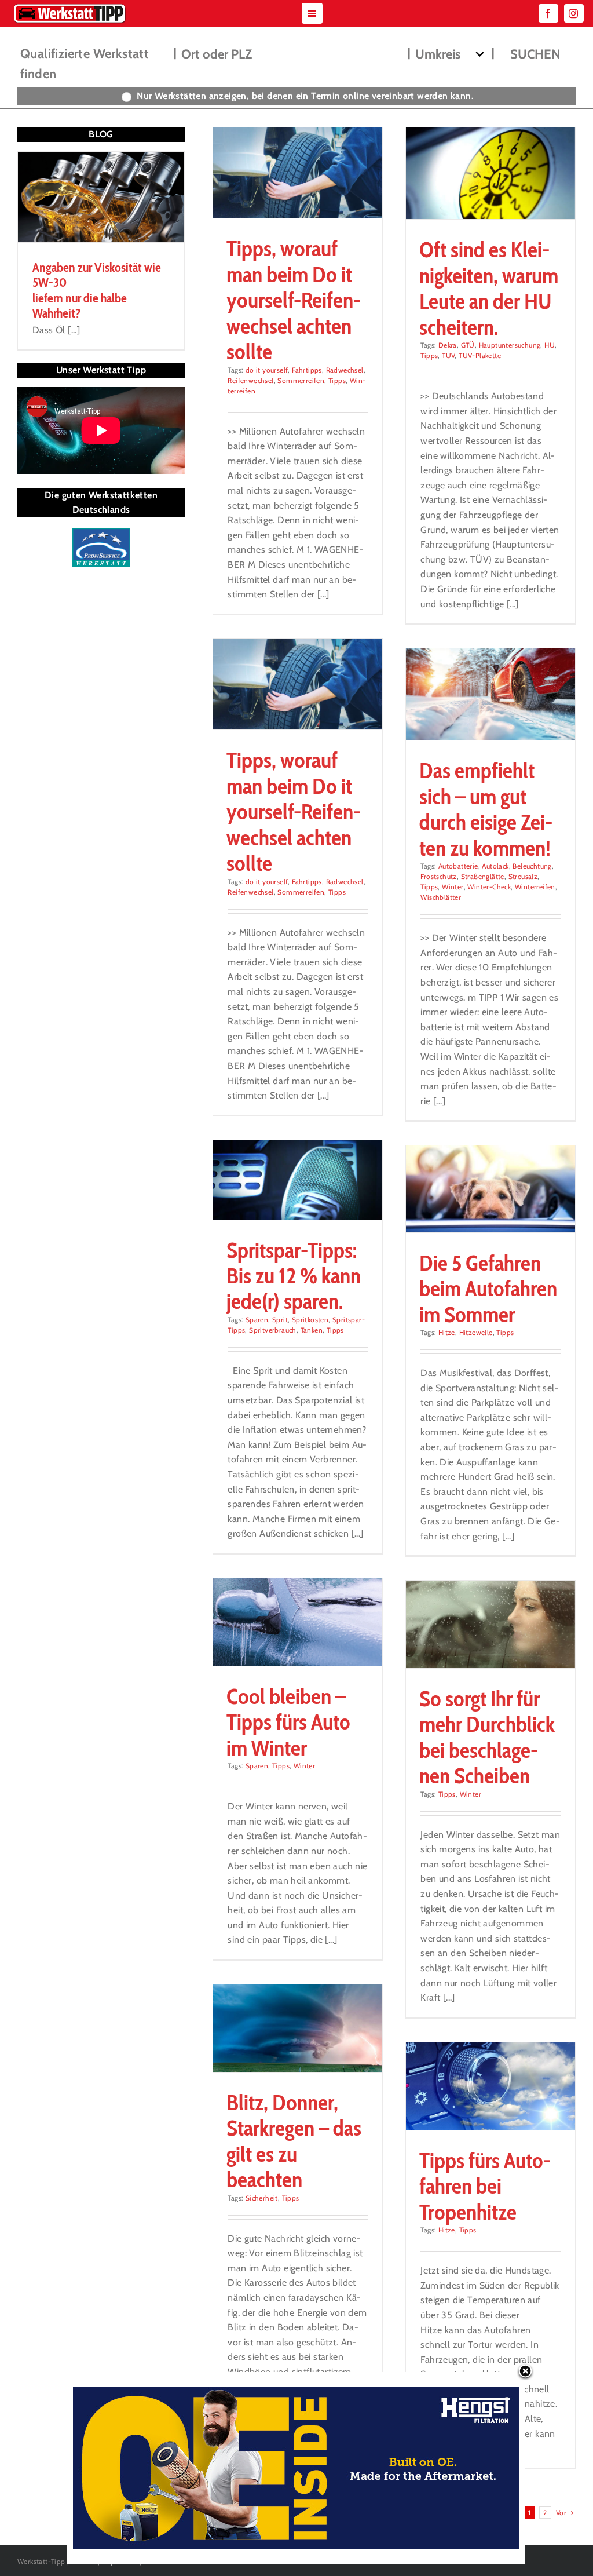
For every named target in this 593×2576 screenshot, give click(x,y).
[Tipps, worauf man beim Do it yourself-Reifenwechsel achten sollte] (297, 173)
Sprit (280, 1320)
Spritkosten (310, 1320)
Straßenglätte (483, 876)
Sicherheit (262, 2198)
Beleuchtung (532, 866)
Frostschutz (438, 876)
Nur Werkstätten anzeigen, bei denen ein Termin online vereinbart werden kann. (305, 96)
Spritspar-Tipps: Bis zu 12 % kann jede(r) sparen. (294, 1276)
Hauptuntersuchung (510, 345)
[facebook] (548, 13)
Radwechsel (345, 370)
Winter (453, 887)
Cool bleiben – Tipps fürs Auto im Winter (288, 1722)
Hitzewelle (476, 1332)
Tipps (337, 380)
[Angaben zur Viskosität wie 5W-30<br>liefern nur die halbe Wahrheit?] (101, 197)
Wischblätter (441, 897)
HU (550, 345)
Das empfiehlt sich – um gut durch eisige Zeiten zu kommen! (486, 809)
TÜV (448, 355)
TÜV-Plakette (480, 355)
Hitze (447, 1332)
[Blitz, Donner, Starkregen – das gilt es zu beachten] (297, 2028)
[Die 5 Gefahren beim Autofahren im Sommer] (490, 1189)
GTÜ (468, 345)
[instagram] (574, 13)
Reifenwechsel (250, 380)
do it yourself (267, 370)
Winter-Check (489, 887)
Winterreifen (535, 887)
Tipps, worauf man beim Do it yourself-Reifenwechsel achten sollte (294, 300)
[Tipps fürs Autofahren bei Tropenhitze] (490, 2086)
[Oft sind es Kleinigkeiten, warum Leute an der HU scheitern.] (490, 173)
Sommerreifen (301, 380)
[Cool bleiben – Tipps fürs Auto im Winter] (297, 1622)
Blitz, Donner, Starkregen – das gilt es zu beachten (294, 2141)
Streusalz (523, 876)
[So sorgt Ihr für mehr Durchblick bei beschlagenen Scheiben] (490, 1624)
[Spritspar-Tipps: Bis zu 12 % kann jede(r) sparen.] (297, 1180)
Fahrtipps (307, 370)
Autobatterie (458, 866)
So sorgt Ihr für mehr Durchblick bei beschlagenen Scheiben (487, 1737)
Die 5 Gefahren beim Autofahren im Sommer (488, 1289)
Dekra (448, 345)
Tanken (312, 1330)
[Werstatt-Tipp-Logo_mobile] (69, 6)
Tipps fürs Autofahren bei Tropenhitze (485, 2186)
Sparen (257, 1320)
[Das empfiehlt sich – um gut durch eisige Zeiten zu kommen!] (490, 694)
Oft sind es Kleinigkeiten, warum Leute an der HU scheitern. (489, 288)
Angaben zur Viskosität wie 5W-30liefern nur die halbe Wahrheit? (97, 290)
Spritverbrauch (273, 1330)
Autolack (495, 866)
